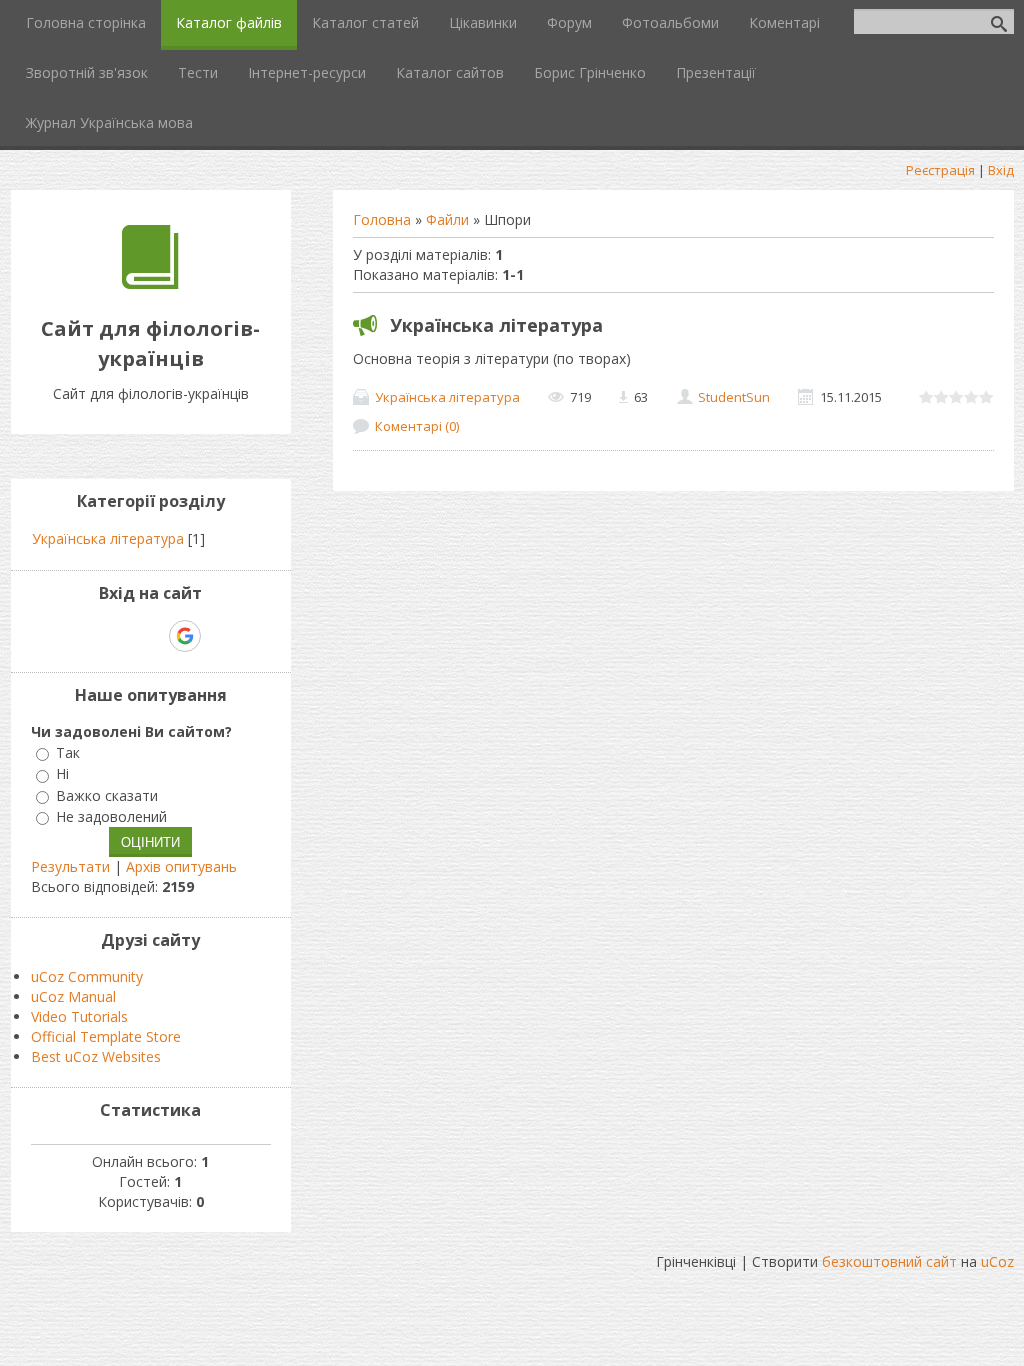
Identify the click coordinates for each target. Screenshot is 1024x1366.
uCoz (997, 1261)
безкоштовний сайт (889, 1261)
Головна (382, 219)
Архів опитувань (181, 866)
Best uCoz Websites (96, 1056)
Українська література (496, 325)
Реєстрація (940, 170)
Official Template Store (106, 1036)
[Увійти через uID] (116, 636)
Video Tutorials (79, 1016)
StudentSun (734, 397)
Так (68, 752)
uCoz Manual (73, 996)
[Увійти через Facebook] (150, 636)
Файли (447, 219)
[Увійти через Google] (185, 636)
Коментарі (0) (417, 426)
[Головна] (150, 283)
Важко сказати (107, 795)
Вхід (1001, 170)
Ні (62, 774)
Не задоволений (111, 816)
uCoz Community (87, 976)
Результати (70, 866)
